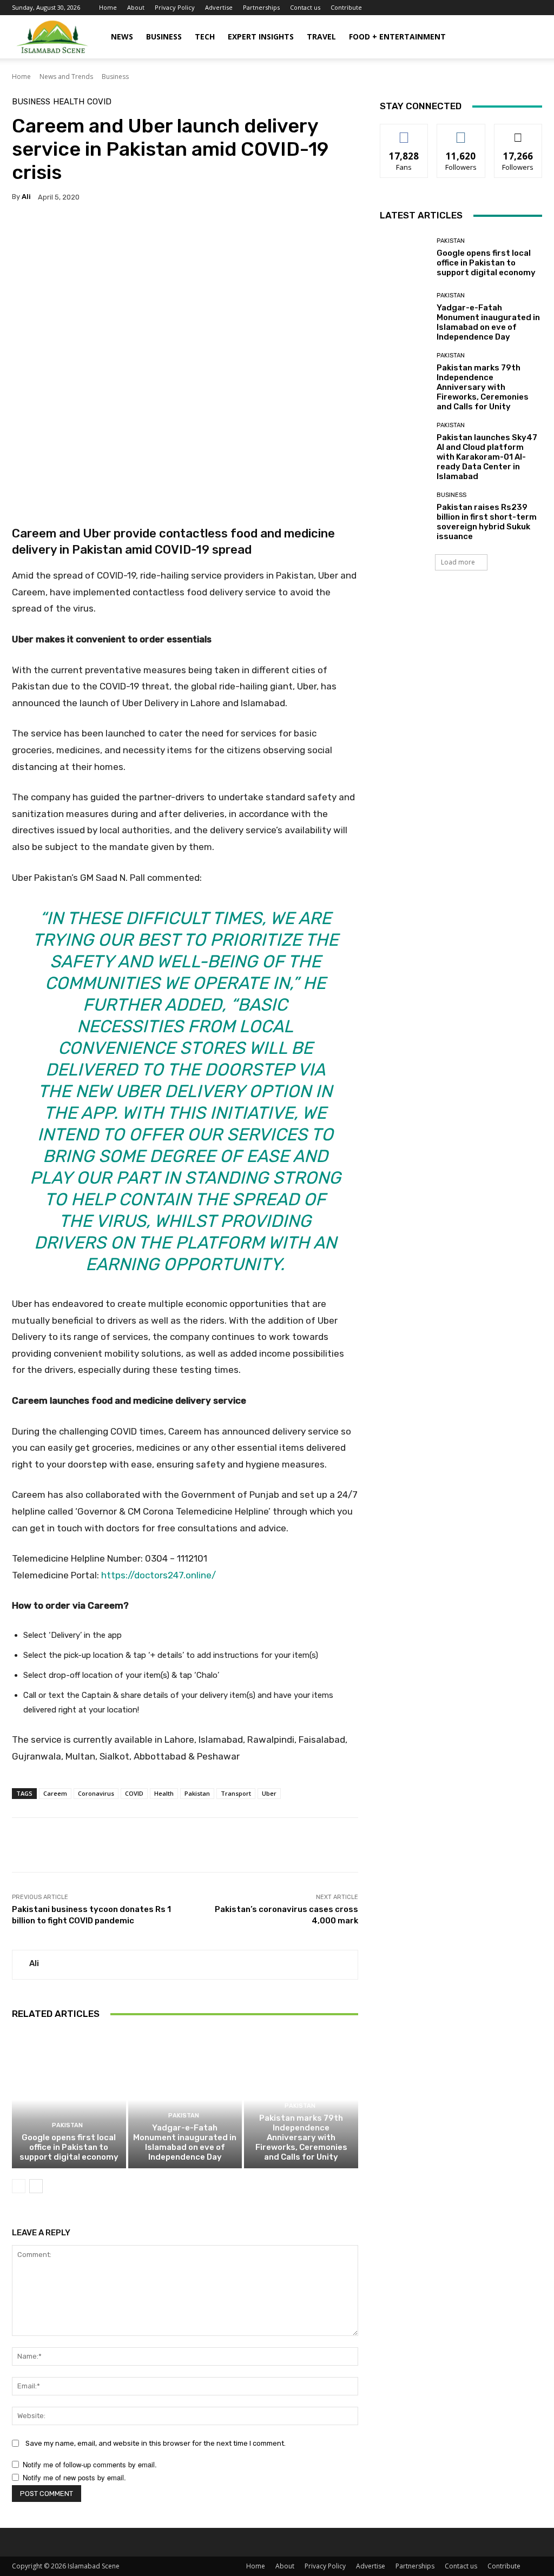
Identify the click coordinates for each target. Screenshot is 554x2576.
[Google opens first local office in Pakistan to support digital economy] (69, 2100)
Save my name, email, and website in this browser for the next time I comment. (156, 2443)
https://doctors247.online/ (159, 1575)
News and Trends (66, 77)
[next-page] (36, 2186)
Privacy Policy (175, 7)
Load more (458, 562)
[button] (529, 38)
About (136, 7)
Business (164, 36)
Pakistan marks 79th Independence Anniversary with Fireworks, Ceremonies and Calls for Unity (301, 2137)
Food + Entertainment (397, 36)
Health (69, 102)
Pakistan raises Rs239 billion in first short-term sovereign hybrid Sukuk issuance (487, 522)
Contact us (305, 7)
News (122, 36)
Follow (461, 132)
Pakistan (197, 1793)
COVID (99, 102)
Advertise (219, 7)
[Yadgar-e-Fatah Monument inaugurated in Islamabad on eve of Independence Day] (185, 2100)
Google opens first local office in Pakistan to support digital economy (69, 2147)
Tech (205, 36)
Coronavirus (96, 1793)
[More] (335, 231)
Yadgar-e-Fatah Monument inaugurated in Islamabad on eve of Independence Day (185, 2142)
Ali (26, 197)
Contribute (346, 7)
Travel (321, 36)
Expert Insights (261, 36)
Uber (269, 1793)
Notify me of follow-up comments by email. (90, 2464)
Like (404, 132)
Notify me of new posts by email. (74, 2477)
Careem (55, 1793)
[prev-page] (19, 2186)
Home (108, 7)
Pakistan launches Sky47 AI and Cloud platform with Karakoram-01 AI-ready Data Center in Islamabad (487, 457)
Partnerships (261, 7)
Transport (236, 1793)
